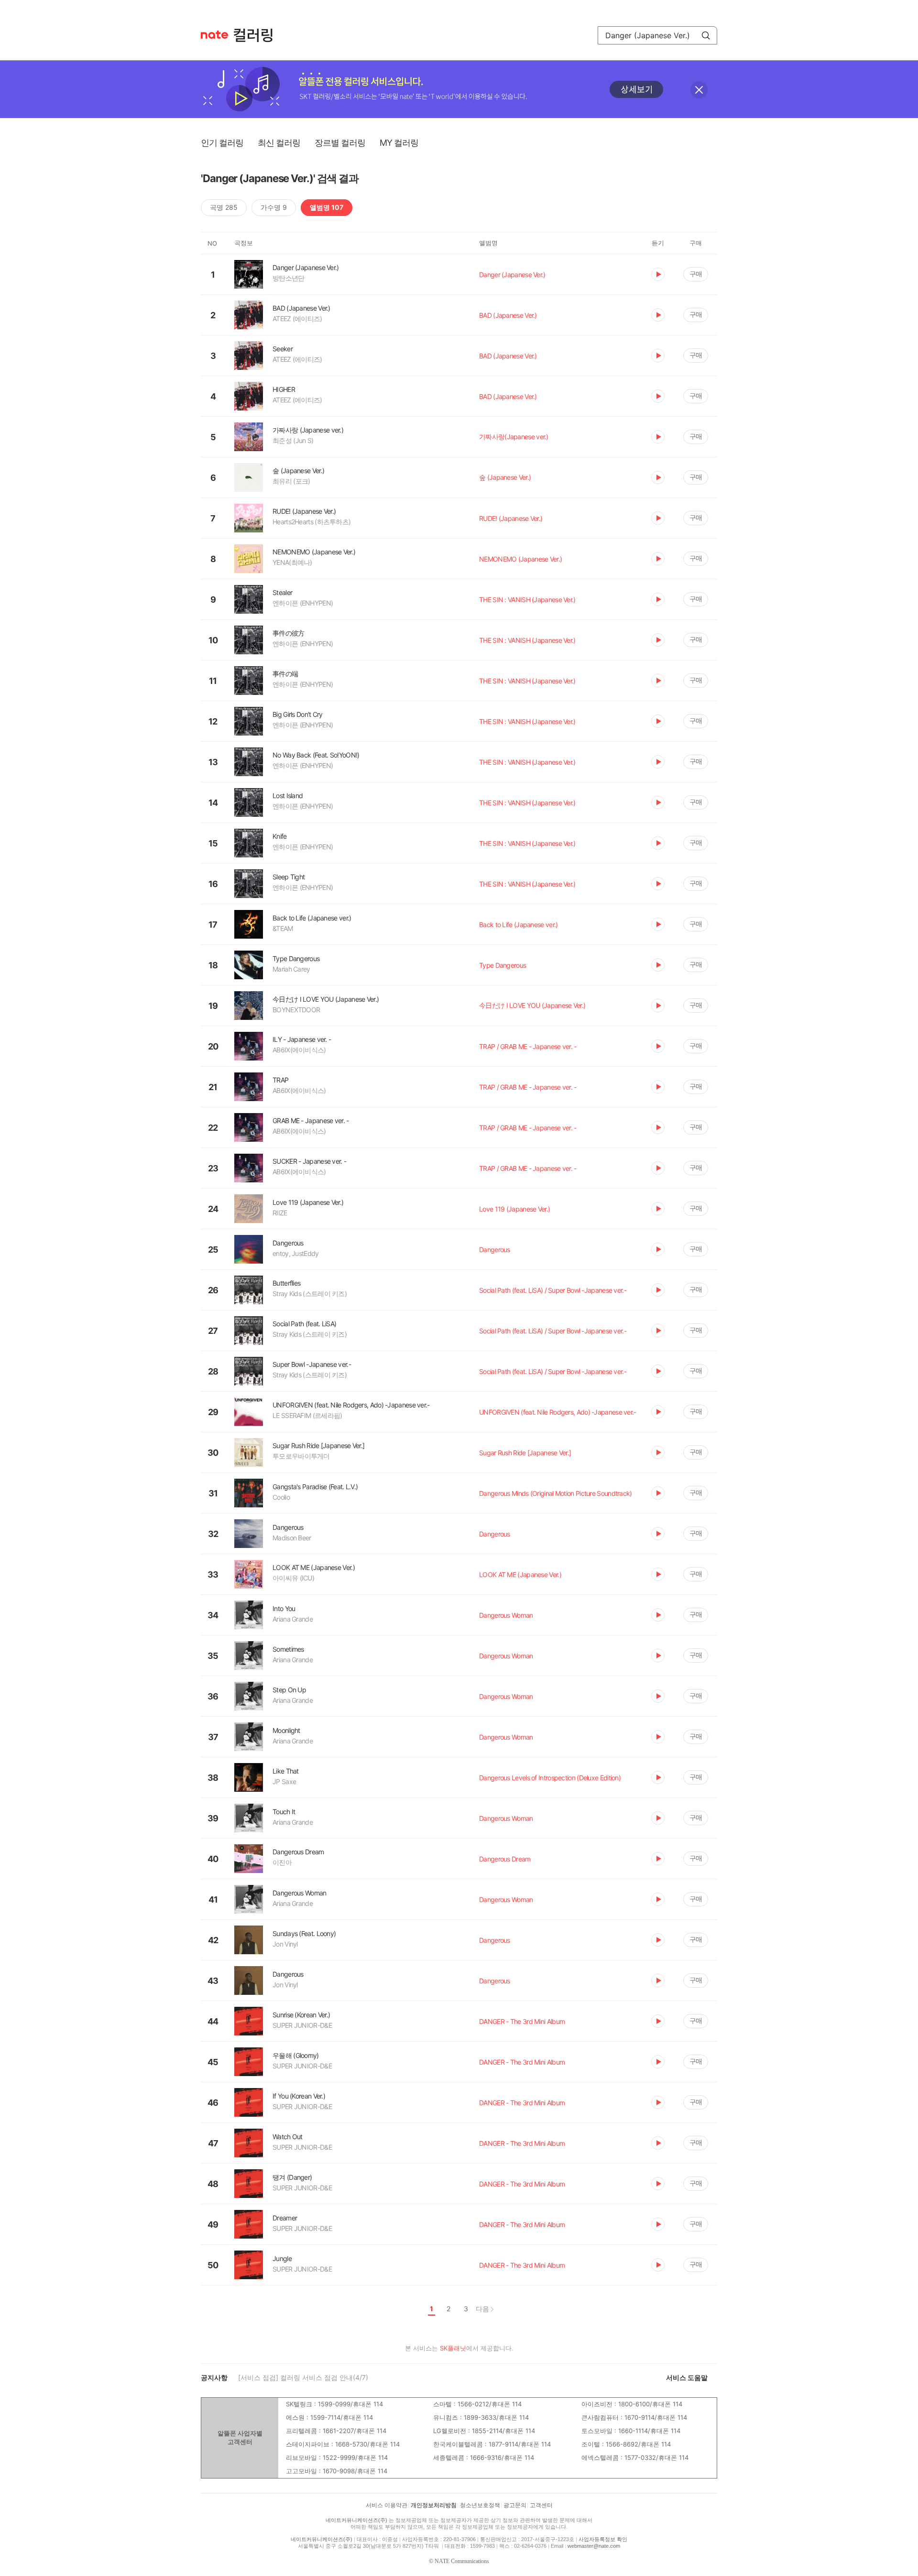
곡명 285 (224, 207)
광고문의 (515, 2505)
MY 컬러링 (399, 143)
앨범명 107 (327, 207)
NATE (214, 35)
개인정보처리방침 (434, 2505)
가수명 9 (274, 207)
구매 (696, 274)
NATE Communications (462, 2561)
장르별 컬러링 (340, 143)
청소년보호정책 (480, 2505)
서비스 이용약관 (387, 2505)
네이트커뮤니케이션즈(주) (356, 2520)
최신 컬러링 (279, 143)
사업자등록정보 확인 (603, 2539)
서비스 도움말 (687, 2377)
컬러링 (258, 35)
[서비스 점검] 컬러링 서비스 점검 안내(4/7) (303, 2377)
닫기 (699, 90)
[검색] (706, 35)
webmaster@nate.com (594, 2546)
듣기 (658, 274)
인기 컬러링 (222, 143)
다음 (482, 2309)
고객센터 (541, 2505)
